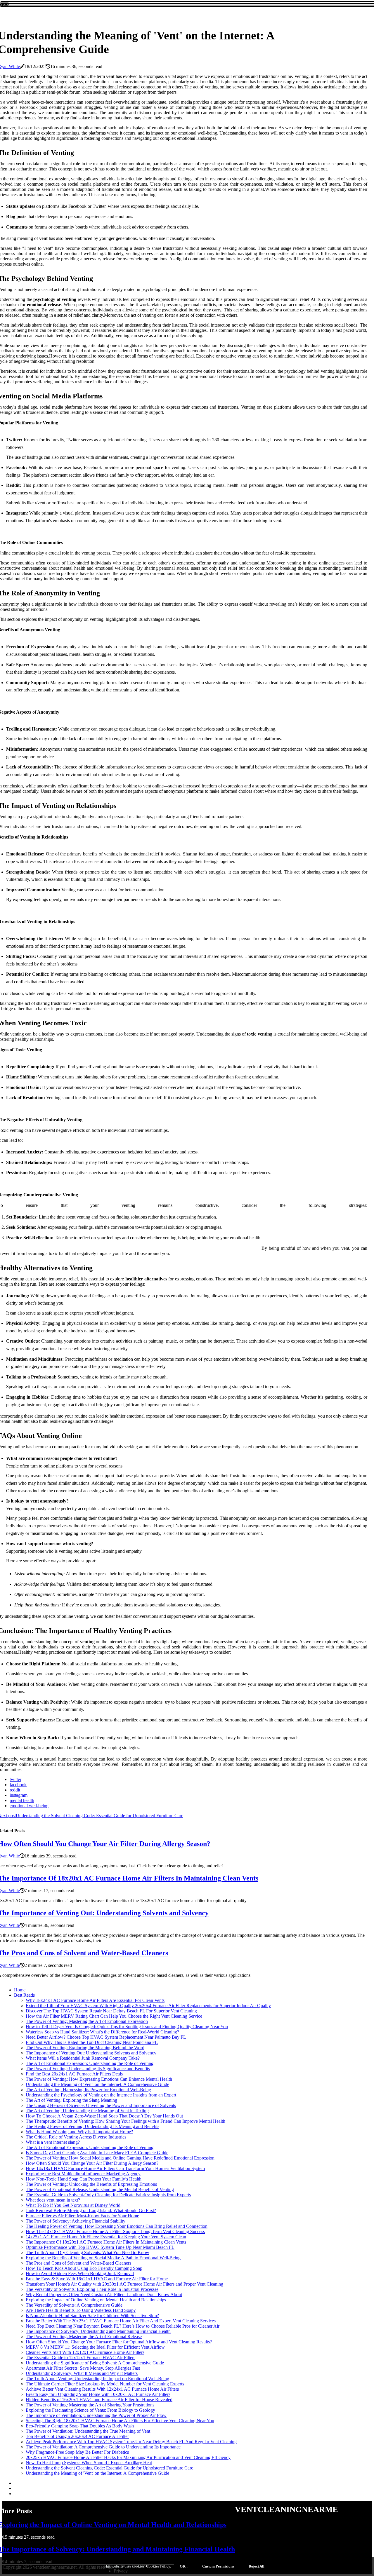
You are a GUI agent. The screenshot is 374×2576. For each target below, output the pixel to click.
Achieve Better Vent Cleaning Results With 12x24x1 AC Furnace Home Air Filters (102, 2389)
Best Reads (24, 1995)
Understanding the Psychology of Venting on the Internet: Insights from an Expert (101, 2095)
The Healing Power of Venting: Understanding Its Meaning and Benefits (92, 2126)
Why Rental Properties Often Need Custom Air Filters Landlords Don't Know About (104, 2294)
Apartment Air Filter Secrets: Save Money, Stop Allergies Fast (83, 2368)
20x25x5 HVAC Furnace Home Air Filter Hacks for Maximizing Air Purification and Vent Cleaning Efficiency (128, 2457)
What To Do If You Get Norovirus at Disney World (73, 2205)
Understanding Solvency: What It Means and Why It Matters (82, 2373)
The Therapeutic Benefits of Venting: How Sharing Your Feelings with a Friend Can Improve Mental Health (125, 2121)
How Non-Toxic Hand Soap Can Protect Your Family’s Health (84, 2179)
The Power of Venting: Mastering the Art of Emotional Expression (87, 2021)
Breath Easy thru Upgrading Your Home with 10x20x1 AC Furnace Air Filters (98, 2394)
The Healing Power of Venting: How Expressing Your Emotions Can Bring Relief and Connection (117, 2226)
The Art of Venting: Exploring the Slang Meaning (71, 2100)
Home (20, 1990)
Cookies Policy (158, 2566)
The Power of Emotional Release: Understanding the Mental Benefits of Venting (100, 2189)
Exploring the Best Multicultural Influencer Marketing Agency (83, 2174)
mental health (22, 1800)
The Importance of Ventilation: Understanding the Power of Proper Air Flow (96, 2415)
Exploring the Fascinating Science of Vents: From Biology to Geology (90, 2410)
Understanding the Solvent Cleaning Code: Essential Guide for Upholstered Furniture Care (109, 2468)
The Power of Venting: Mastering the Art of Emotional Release (84, 2337)
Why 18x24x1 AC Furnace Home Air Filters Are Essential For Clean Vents (95, 2000)
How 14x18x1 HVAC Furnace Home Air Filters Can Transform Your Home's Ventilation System (115, 2168)
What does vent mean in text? (53, 2200)
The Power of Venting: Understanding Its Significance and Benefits (88, 2069)
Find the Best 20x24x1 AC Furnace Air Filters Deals (74, 2074)
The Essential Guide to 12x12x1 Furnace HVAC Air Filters (80, 2358)
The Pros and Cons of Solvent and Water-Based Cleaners (78, 2263)
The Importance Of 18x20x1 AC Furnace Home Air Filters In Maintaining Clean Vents (106, 2242)
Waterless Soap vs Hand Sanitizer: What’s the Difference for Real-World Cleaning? (102, 2032)
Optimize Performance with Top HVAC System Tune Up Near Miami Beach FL (100, 2247)
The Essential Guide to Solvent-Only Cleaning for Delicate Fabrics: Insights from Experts (108, 2195)
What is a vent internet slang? (53, 2142)
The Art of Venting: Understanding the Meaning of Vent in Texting (87, 2111)
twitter (15, 1779)
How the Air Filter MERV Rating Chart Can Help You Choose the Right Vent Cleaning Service (114, 2016)
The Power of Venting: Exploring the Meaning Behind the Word (85, 2048)
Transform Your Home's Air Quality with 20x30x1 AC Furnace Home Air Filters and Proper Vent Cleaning (124, 2284)
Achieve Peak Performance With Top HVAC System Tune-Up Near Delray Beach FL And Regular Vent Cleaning (131, 2442)
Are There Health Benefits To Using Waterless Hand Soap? (81, 2310)
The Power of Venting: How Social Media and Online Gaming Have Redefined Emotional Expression (120, 2158)
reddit (15, 1790)
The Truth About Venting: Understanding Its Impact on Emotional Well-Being (97, 2379)
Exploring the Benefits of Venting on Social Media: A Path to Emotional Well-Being (103, 2258)
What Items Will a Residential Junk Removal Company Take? (83, 2058)
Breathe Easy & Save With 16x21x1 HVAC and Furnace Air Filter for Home (97, 2279)
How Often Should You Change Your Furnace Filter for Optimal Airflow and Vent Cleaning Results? (119, 2342)
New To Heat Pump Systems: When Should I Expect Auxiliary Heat (89, 2463)
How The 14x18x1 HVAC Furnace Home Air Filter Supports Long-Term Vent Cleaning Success (115, 2231)
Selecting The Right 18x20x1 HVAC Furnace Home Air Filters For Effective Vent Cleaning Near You (120, 2421)
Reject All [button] (257, 2566)
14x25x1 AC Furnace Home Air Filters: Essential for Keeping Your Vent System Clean (106, 2237)
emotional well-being (29, 1806)
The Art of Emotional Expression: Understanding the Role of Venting (90, 2063)
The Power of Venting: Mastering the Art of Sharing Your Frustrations (90, 2405)
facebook (18, 1785)
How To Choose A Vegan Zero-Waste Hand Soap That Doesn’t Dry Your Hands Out (104, 2116)
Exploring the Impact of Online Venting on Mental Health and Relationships (96, 2300)
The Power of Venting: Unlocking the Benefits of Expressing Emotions (91, 2184)
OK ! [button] (184, 2566)
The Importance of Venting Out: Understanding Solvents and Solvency (91, 2053)
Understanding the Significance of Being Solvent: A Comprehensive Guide (95, 2363)
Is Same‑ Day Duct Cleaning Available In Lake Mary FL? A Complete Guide (97, 2153)
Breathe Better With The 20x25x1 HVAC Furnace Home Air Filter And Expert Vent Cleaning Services (121, 2321)
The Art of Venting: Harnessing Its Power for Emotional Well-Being (88, 2090)
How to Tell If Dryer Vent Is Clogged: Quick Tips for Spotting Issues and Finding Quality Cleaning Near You (127, 2027)
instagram (19, 1795)
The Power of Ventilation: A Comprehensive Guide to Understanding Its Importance (103, 2447)
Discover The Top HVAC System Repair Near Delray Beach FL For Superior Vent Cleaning (111, 2011)
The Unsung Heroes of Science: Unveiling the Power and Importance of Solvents (101, 2105)
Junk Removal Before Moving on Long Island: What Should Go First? (91, 2210)
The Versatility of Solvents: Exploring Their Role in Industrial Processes (92, 2289)
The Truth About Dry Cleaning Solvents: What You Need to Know (88, 2252)
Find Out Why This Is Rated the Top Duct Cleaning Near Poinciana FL (92, 2042)
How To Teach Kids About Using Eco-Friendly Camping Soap (84, 2268)
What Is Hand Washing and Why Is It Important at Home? (79, 2132)
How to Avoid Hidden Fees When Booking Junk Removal (80, 2273)
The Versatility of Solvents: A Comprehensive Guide (74, 2305)
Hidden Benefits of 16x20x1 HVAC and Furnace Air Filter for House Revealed (99, 2400)
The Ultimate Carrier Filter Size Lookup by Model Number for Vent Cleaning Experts (105, 2384)
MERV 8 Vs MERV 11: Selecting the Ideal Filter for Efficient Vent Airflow (95, 2347)
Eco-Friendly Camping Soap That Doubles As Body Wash (80, 2426)
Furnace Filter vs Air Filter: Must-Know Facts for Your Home (82, 2216)
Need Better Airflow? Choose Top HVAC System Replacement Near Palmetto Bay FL (106, 2037)
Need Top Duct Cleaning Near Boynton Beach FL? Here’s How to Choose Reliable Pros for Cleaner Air (123, 2326)
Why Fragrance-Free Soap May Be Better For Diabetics (77, 2452)
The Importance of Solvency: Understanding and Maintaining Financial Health (98, 2331)
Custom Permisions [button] (218, 2566)
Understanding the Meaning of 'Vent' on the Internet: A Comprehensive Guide (97, 2084)
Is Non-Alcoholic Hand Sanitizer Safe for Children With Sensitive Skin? (92, 2316)
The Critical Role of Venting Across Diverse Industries (76, 2137)
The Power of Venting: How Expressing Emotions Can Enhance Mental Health (99, 2079)
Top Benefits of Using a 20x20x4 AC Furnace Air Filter (77, 2436)
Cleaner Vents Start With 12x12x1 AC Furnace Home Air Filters (85, 2352)
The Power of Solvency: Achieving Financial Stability (76, 2221)
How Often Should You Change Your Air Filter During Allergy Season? (92, 2163)
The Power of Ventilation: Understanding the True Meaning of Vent (88, 2431)
